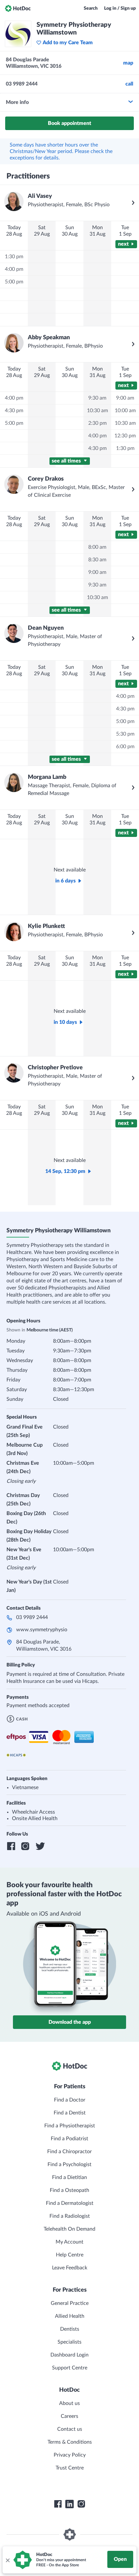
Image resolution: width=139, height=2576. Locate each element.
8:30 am (97, 560)
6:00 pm (125, 747)
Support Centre (70, 2368)
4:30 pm (14, 411)
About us (69, 2403)
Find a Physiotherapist (70, 2126)
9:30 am (97, 398)
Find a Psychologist (69, 2164)
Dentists (70, 2329)
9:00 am (125, 398)
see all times (67, 461)
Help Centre (70, 2255)
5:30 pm (125, 734)
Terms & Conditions (70, 2442)
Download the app (70, 2022)
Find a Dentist (70, 2113)
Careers (69, 2416)
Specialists (69, 2342)
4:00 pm (14, 269)
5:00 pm (14, 282)
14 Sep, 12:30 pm (65, 1171)
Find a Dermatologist (70, 2203)
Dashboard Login (69, 2355)
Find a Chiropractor (69, 2152)
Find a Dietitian (69, 2177)
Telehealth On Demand (69, 2229)
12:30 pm (125, 436)
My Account (69, 2242)
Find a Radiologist (70, 2216)
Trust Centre (70, 2468)
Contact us (70, 2429)
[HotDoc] (18, 8)
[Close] (7, 2560)
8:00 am (97, 547)
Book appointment (69, 123)
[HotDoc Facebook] (58, 2504)
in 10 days (65, 1022)
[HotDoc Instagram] (81, 2504)
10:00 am (125, 411)
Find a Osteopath (69, 2190)
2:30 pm (97, 423)
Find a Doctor (70, 2100)
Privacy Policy (70, 2455)
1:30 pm (14, 257)
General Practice (70, 2303)
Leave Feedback (70, 2268)
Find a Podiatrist (69, 2139)
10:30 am (97, 411)
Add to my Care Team (68, 43)
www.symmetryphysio (42, 1630)
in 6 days (65, 881)
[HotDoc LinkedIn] (69, 2504)
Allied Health (70, 2316)
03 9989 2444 (32, 1617)
